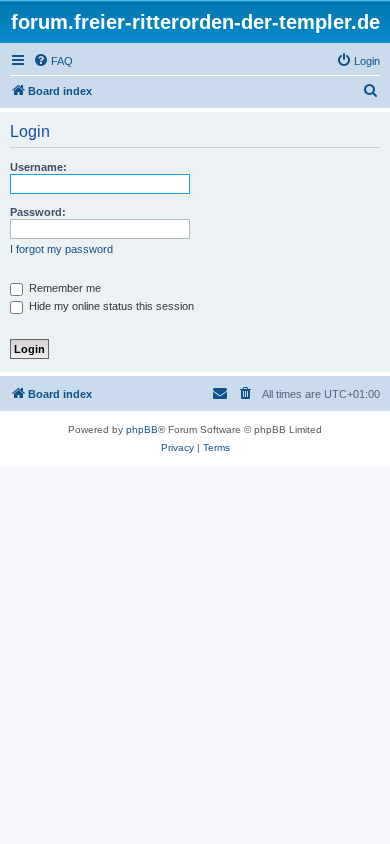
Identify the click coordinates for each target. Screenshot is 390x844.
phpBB (142, 429)
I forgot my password (61, 249)
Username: (38, 167)
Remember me (63, 288)
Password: (38, 212)
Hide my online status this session (110, 306)
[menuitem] (53, 61)
